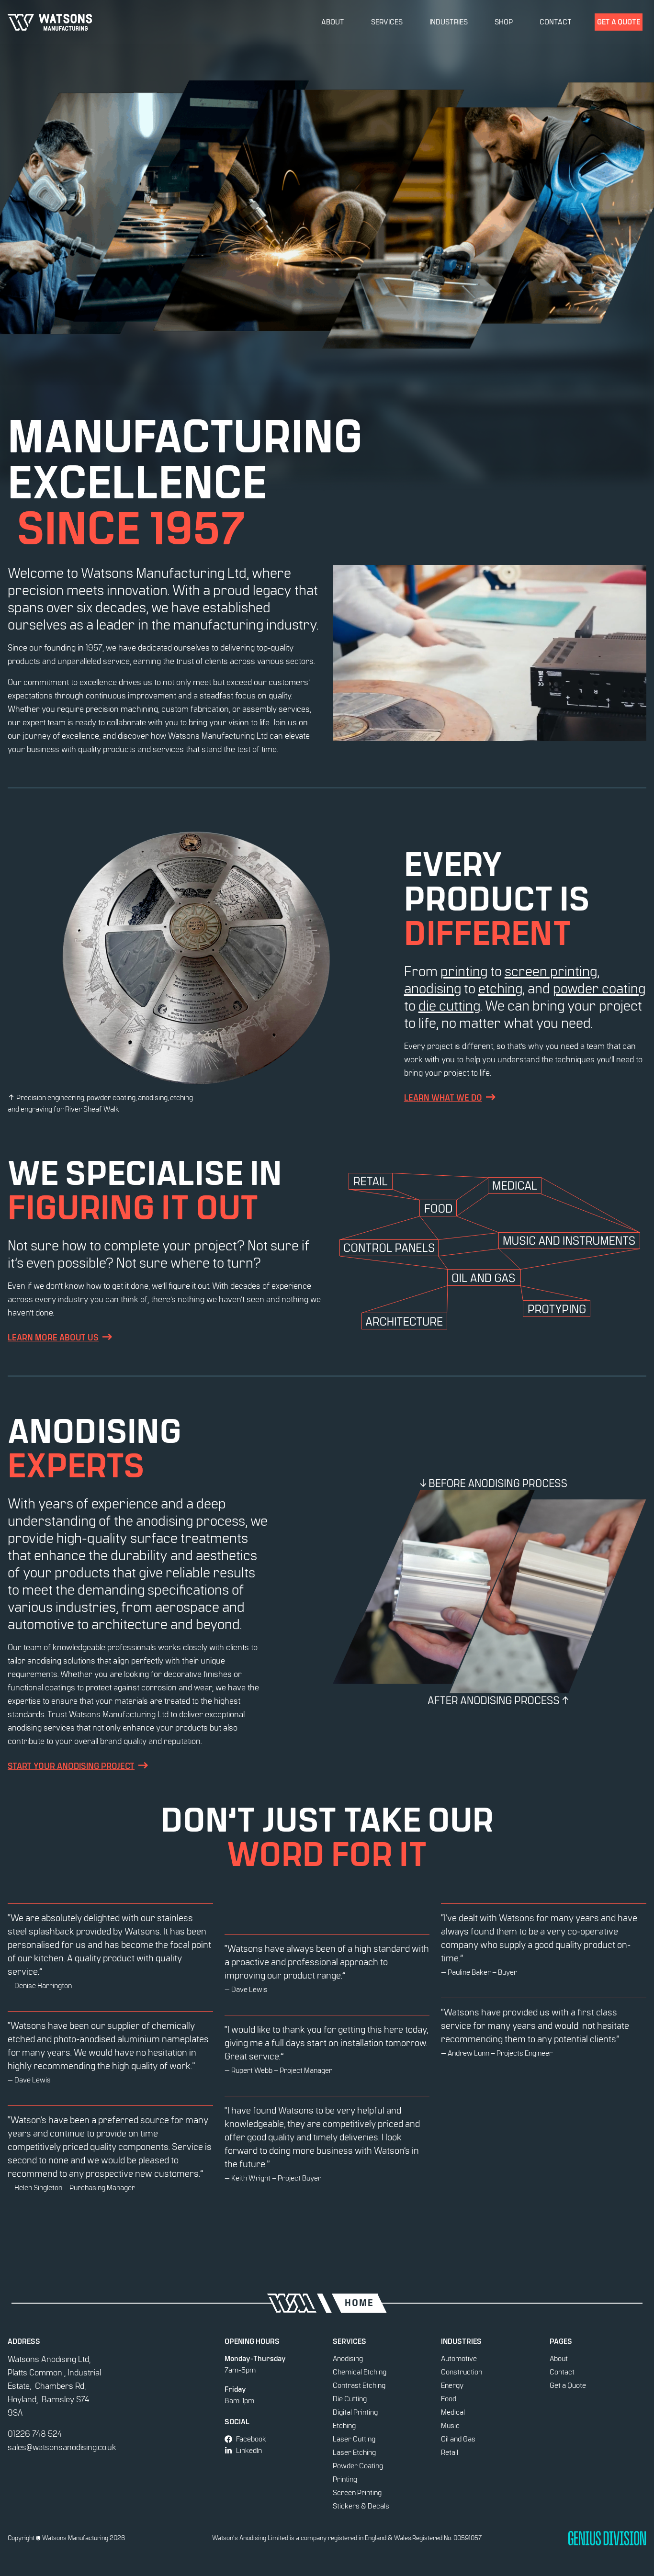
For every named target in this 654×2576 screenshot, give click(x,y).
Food (449, 2399)
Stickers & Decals (361, 2506)
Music (450, 2426)
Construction (462, 2372)
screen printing (551, 972)
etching (500, 989)
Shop (504, 22)
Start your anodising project (71, 1766)
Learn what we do (443, 1098)
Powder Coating (358, 2466)
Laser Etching (354, 2452)
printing (464, 972)
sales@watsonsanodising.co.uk (62, 2448)
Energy (452, 2385)
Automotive (459, 2359)
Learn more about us (53, 1338)
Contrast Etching (359, 2385)
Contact (556, 22)
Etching (344, 2426)
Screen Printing (357, 2493)
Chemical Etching (360, 2372)
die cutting (449, 1006)
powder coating (599, 989)
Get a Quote (619, 22)
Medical (453, 2412)
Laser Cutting (354, 2439)
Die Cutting (350, 2399)
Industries (449, 22)
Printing (345, 2479)
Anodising (348, 2359)
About (333, 22)
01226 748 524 (35, 2434)
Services (387, 22)
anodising (433, 989)
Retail (450, 2452)
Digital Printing (355, 2412)
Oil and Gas (458, 2439)
